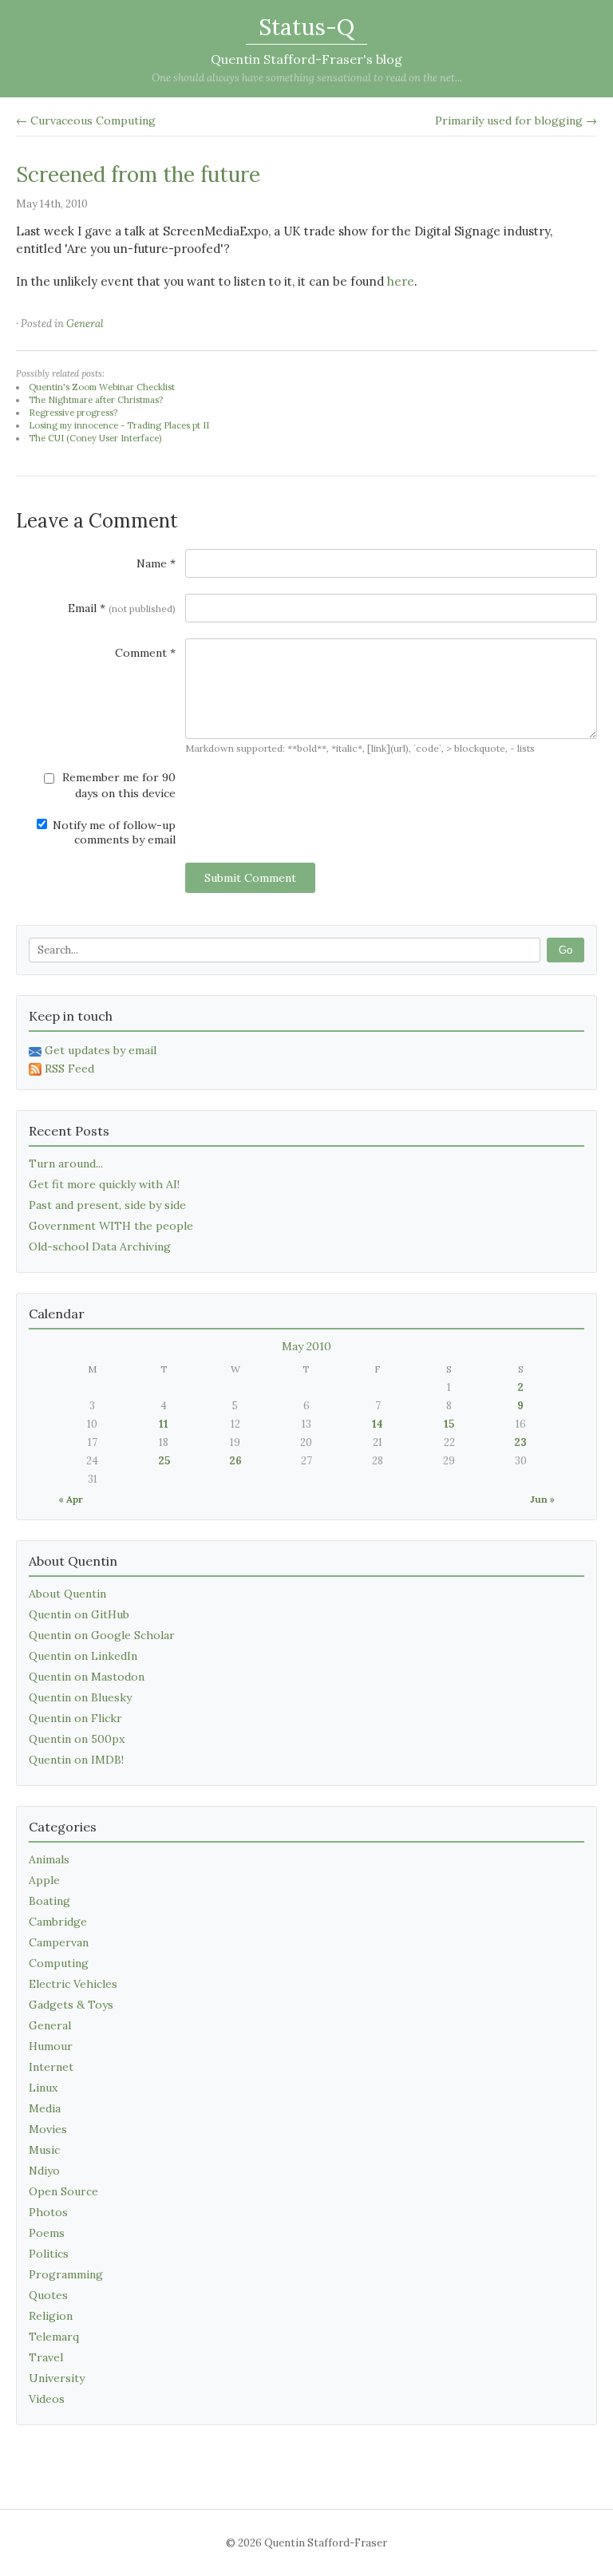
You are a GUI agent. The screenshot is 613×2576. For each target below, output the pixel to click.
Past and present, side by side (107, 1205)
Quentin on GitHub (79, 1614)
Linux (43, 2088)
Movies (48, 2129)
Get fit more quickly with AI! (104, 1184)
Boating (49, 1901)
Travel (46, 2357)
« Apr (71, 1499)
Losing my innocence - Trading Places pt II (119, 425)
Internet (51, 2067)
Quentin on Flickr (75, 1718)
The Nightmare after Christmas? (96, 400)
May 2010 (306, 1346)
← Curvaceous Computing (86, 121)
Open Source (63, 2191)
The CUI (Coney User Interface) (95, 438)
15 (449, 1424)
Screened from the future (138, 174)
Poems (47, 2233)
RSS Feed (69, 1069)
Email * (122, 608)
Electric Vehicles (73, 1984)
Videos (47, 2399)
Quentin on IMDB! (76, 1760)
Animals (49, 1859)
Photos (48, 2212)
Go (566, 950)
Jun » (542, 1499)
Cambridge (58, 1922)
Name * (156, 563)
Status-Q (306, 27)
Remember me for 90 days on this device (117, 785)
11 (164, 1424)
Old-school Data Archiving (100, 1247)
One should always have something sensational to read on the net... (307, 78)
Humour (51, 2046)
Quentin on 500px (77, 1739)
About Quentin (67, 1594)
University (57, 2378)
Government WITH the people (111, 1226)
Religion (51, 2316)
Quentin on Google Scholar (102, 1635)
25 (164, 1461)
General (85, 324)
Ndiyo (44, 2171)
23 (520, 1442)
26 (235, 1461)
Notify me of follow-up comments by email (113, 832)
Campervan (59, 1942)
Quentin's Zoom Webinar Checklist (102, 387)
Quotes (48, 2295)
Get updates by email (101, 1050)
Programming (66, 2274)
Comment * (145, 653)
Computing (59, 1963)
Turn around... (66, 1164)
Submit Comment (250, 878)
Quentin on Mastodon (87, 1677)
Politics (49, 2254)
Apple (44, 1880)
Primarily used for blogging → (516, 121)
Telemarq (54, 2337)
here (401, 281)
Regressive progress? (73, 413)
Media (45, 2108)
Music (44, 2150)
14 (378, 1424)
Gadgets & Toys (71, 2005)
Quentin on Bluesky (80, 1697)
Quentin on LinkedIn (83, 1656)
